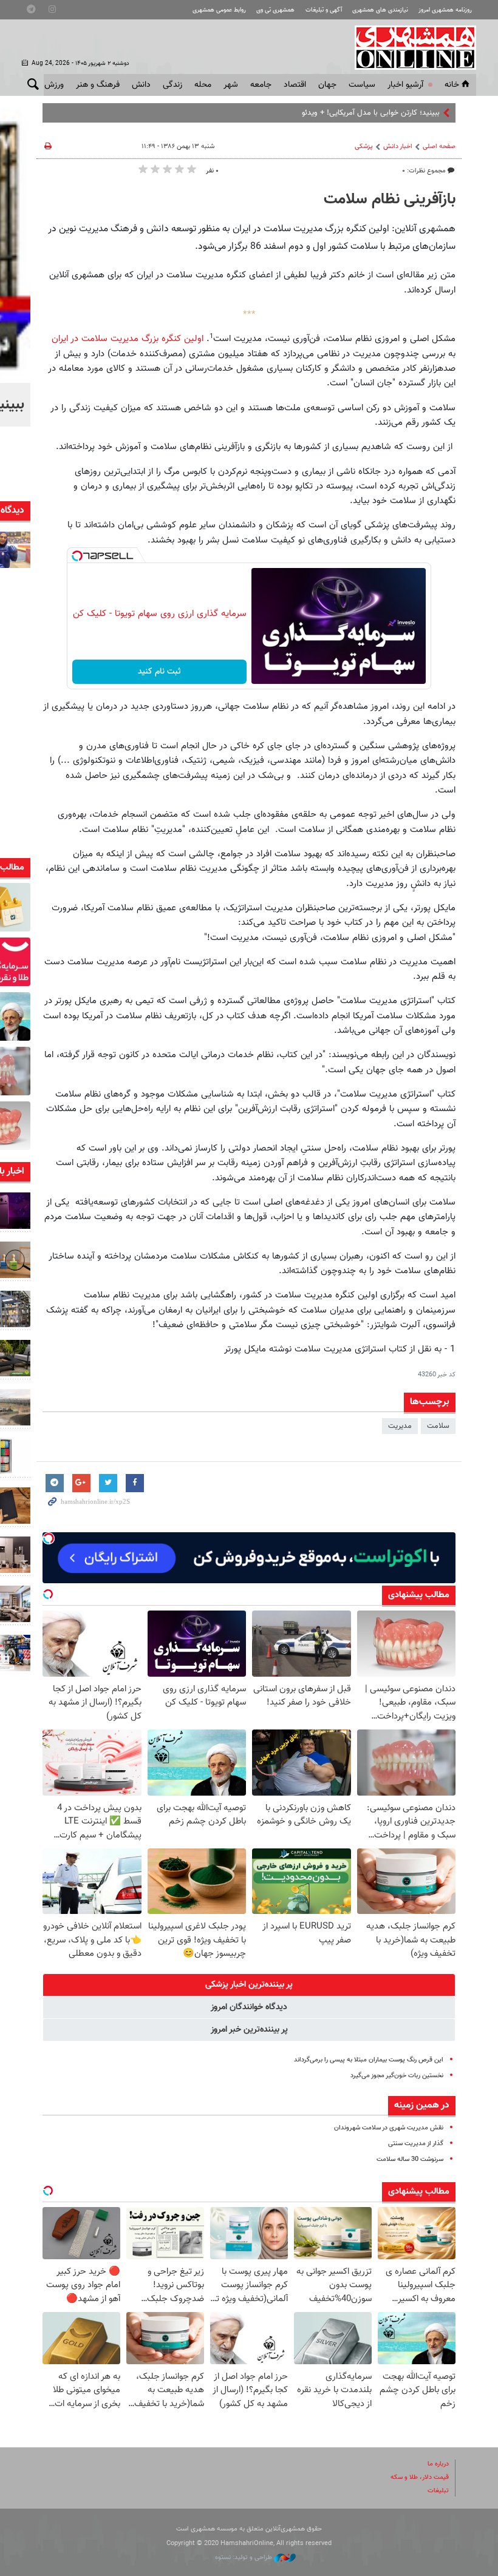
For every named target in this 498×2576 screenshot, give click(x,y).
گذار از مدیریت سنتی (416, 2144)
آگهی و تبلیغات (324, 10)
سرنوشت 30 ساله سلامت (410, 2159)
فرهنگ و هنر (98, 85)
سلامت (438, 1426)
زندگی (172, 85)
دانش (141, 85)
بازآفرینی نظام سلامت (390, 200)
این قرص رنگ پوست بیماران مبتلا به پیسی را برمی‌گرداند (369, 2060)
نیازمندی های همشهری (380, 10)
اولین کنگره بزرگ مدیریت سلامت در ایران (128, 339)
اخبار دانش (398, 147)
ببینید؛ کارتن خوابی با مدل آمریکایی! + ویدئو (371, 113)
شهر (231, 85)
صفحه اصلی (439, 147)
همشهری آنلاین (409, 47)
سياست (362, 85)
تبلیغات (438, 2491)
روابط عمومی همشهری (219, 10)
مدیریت (400, 1426)
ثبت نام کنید (159, 672)
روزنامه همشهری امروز (445, 10)
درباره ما (438, 2464)
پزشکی (364, 147)
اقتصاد (295, 85)
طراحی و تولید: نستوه (244, 2557)
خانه (452, 85)
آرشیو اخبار (405, 85)
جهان (327, 85)
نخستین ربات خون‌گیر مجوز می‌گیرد (397, 2076)
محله (203, 85)
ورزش (54, 85)
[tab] (249, 1985)
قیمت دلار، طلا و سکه (420, 2477)
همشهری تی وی (275, 10)
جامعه (261, 85)
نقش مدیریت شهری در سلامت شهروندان (389, 2128)
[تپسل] (77, 556)
